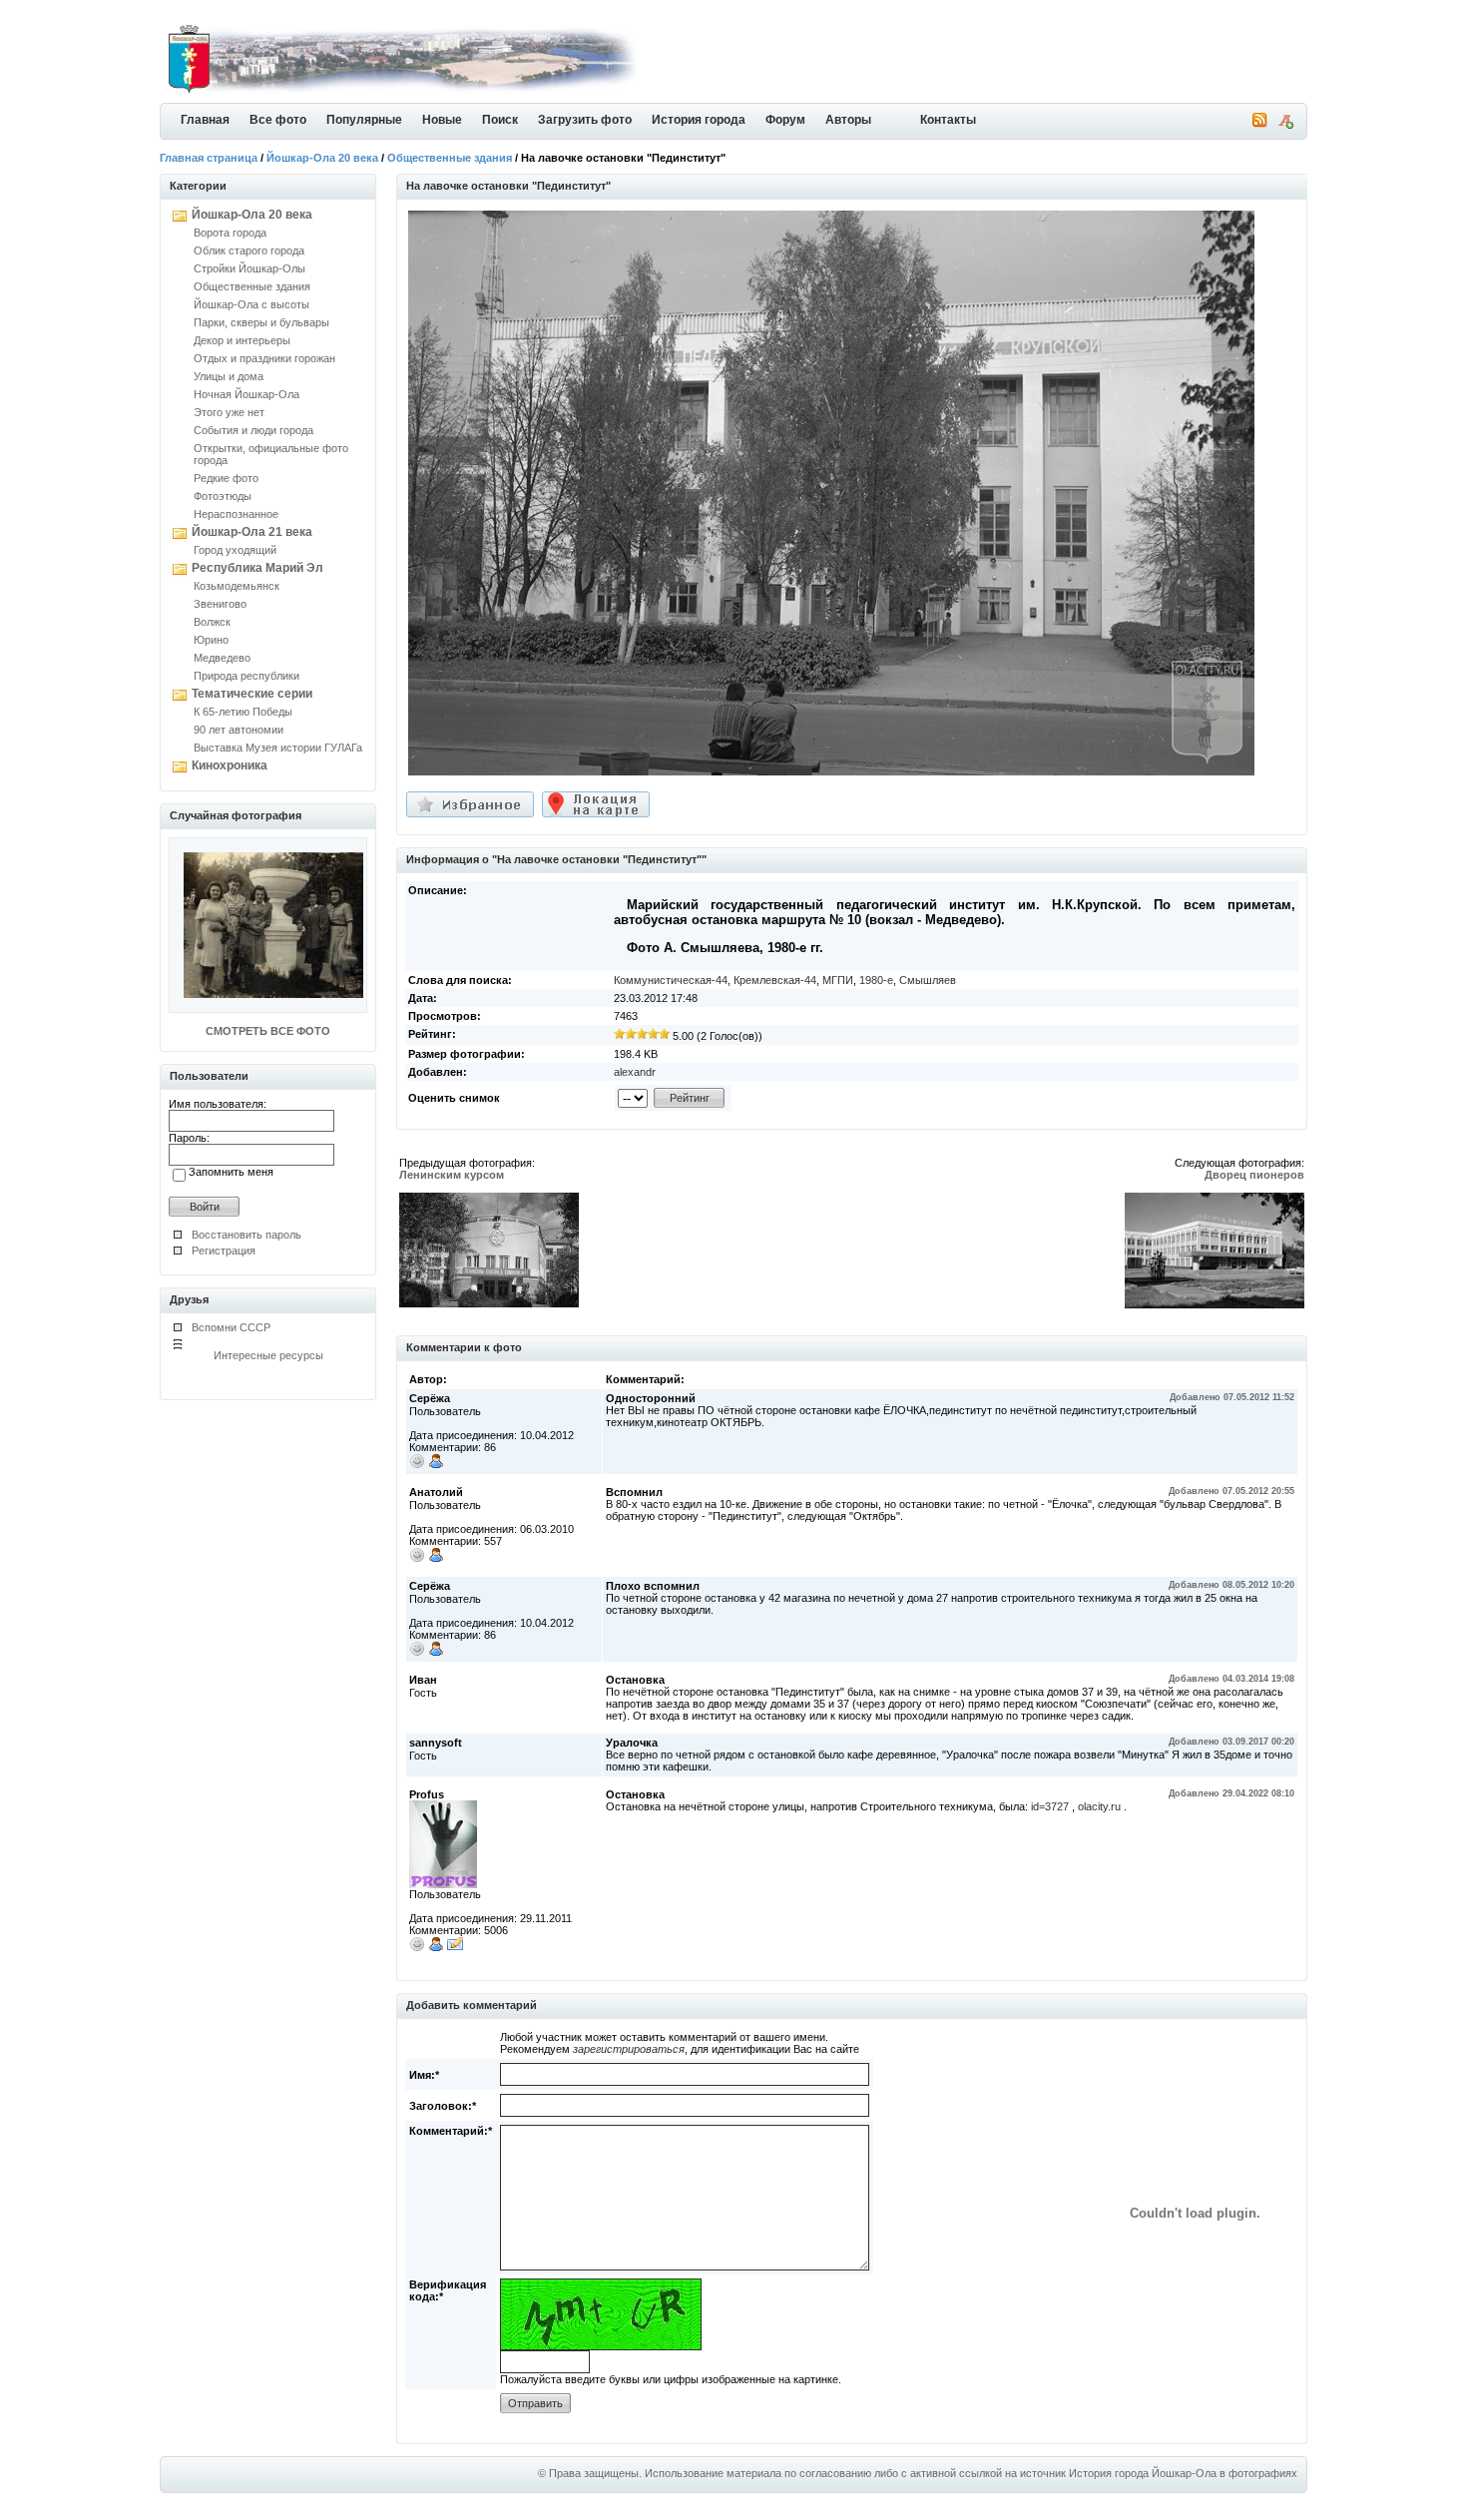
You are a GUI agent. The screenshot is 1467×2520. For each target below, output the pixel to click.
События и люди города (253, 430)
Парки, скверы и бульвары (261, 322)
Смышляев (928, 980)
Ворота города (230, 233)
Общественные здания (450, 158)
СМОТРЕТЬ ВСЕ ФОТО (268, 1031)
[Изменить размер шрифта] (1285, 125)
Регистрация (224, 1251)
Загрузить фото (585, 120)
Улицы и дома (229, 376)
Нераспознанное (236, 514)
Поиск (500, 120)
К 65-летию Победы (243, 712)
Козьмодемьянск (237, 586)
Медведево (222, 658)
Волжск (212, 622)
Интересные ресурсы (268, 1355)
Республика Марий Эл (257, 568)
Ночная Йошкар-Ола (246, 394)
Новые (442, 120)
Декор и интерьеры (242, 340)
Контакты (948, 120)
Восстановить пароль (246, 1235)
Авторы (848, 120)
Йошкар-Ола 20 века (322, 158)
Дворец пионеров (1254, 1175)
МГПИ (838, 980)
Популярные (364, 120)
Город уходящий (235, 550)
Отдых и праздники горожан (264, 358)
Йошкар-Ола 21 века (252, 532)
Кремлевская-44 (775, 980)
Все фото (278, 120)
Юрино (211, 640)
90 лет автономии (239, 730)
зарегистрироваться (629, 2049)
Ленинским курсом (452, 1175)
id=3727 (1050, 1806)
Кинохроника (230, 765)
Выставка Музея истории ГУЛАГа (278, 748)
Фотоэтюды (223, 496)
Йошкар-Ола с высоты (251, 304)
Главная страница (209, 158)
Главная (205, 120)
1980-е (876, 980)
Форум (785, 120)
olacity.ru (1099, 1806)
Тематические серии (252, 694)
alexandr (635, 1072)
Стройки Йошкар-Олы (249, 268)
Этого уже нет (229, 412)
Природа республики (246, 676)
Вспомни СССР (231, 1327)
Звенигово (220, 604)
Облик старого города (249, 251)
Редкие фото (226, 478)
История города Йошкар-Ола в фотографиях (1183, 2473)
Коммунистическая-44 (671, 980)
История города (699, 120)
